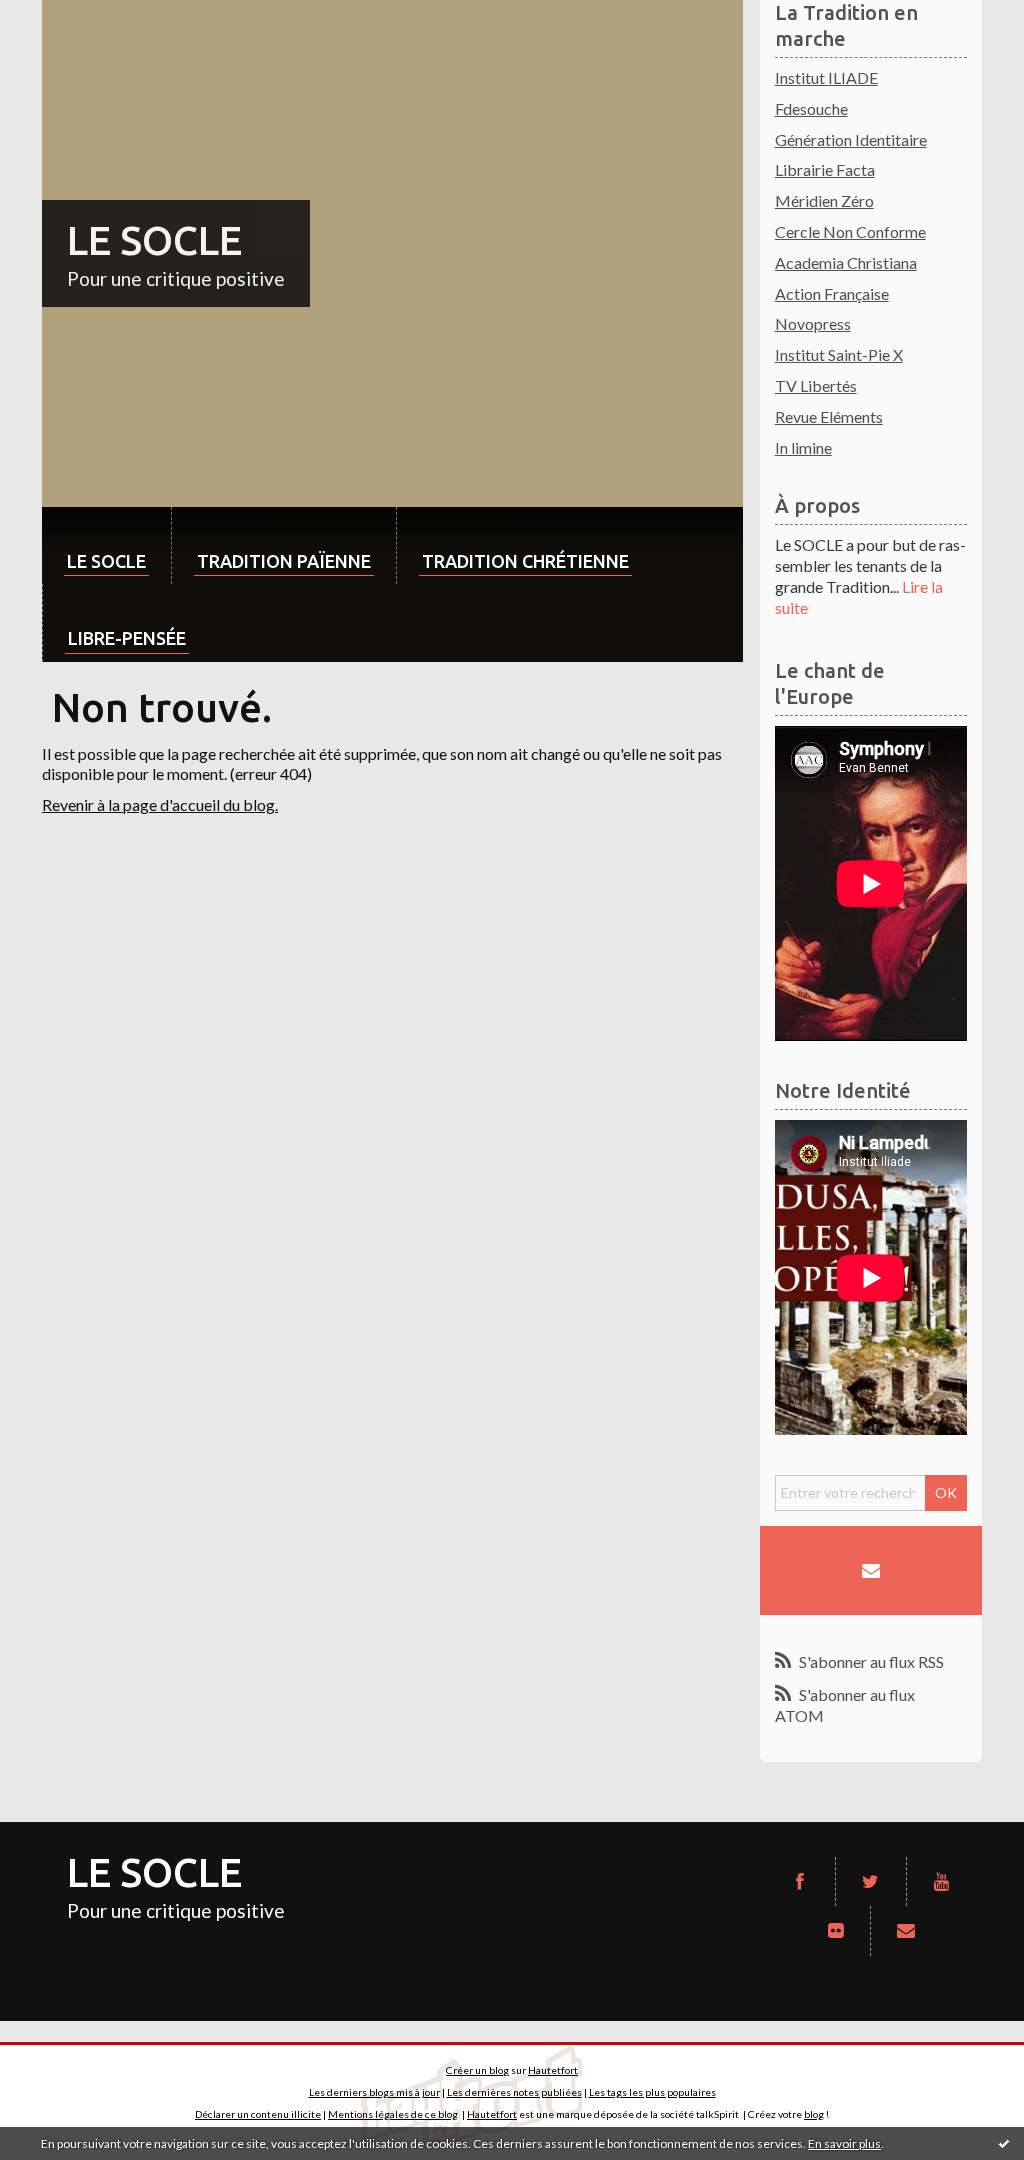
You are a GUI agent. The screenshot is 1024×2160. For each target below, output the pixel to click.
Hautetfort (553, 2070)
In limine (803, 447)
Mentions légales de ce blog (393, 2114)
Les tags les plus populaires (652, 2092)
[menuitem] (106, 545)
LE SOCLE (154, 240)
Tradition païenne (284, 561)
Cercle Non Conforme (850, 231)
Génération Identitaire (851, 139)
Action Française (832, 293)
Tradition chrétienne (525, 561)
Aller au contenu (65, 17)
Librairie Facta (825, 169)
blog (814, 2114)
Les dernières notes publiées (514, 2092)
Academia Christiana (846, 262)
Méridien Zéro (824, 200)
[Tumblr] (836, 1931)
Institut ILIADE (826, 77)
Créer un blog (477, 2070)
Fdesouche (811, 108)
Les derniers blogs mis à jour (374, 2092)
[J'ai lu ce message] (1004, 2143)
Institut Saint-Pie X (839, 354)
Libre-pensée (127, 638)
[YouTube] (942, 1882)
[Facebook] (800, 1882)
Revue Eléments (829, 416)
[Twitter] (871, 1882)
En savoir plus (844, 2143)
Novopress (813, 323)
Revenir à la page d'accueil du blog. (160, 804)
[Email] (871, 1571)
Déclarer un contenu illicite (258, 2114)
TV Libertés (816, 385)
